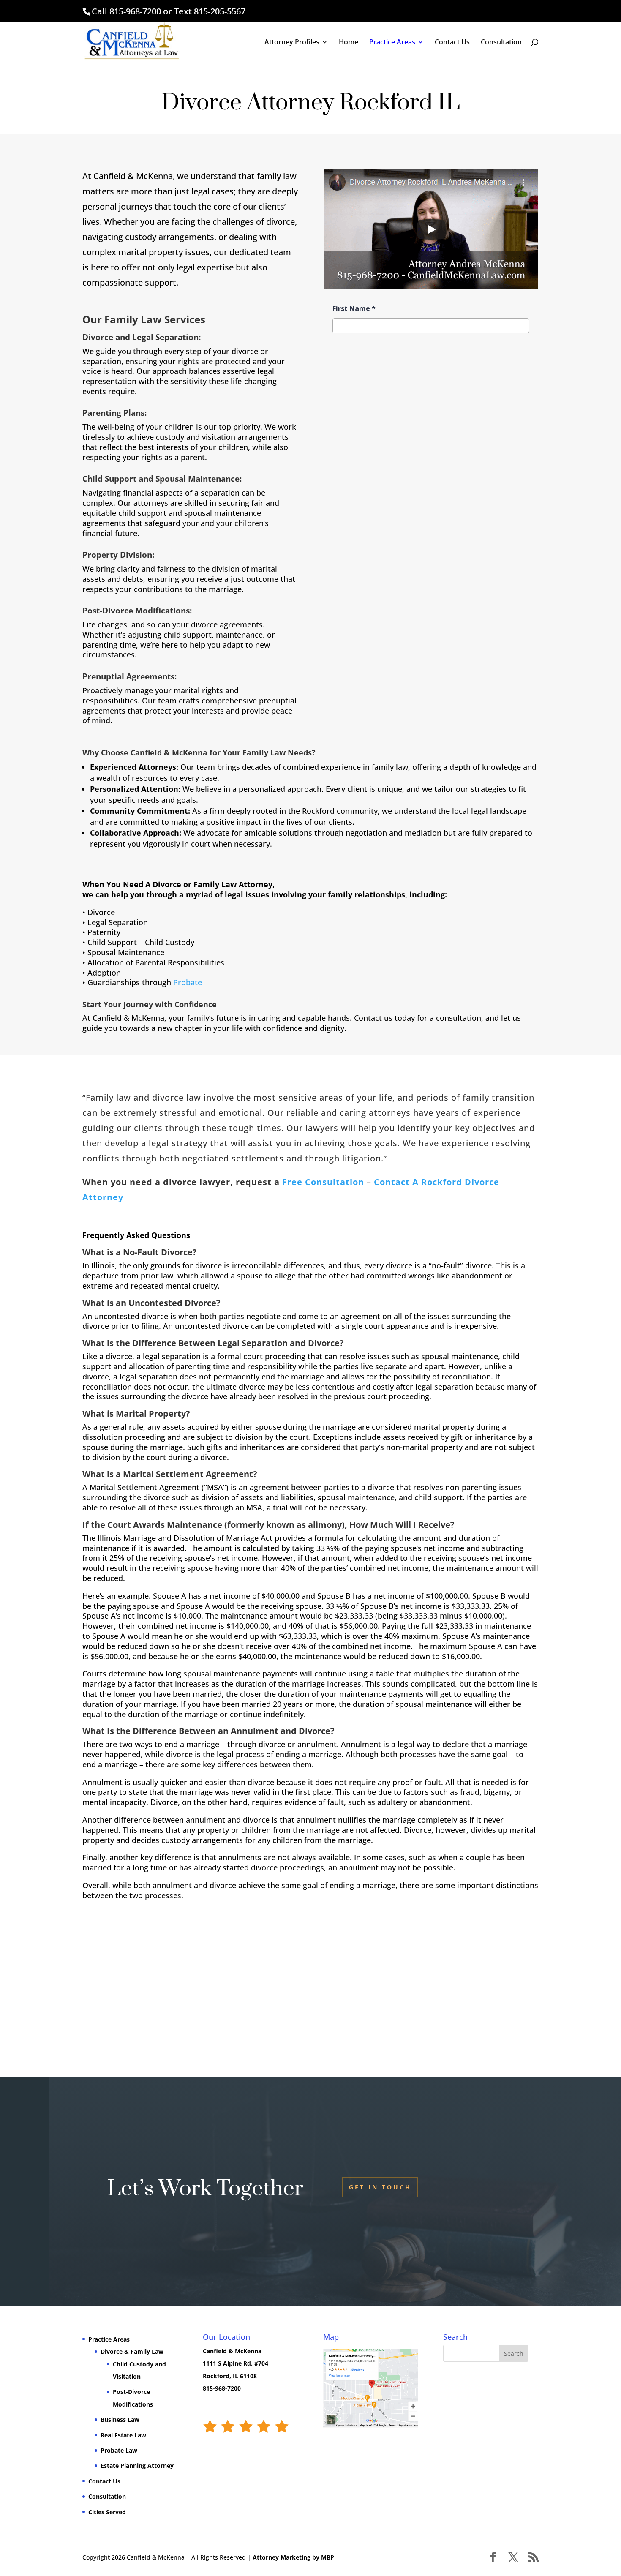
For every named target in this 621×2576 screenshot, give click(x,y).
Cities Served (107, 2512)
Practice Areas (392, 43)
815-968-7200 (135, 11)
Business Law (120, 2419)
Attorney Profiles (292, 43)
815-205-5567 (220, 11)
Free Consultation (323, 1182)
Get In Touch (380, 2187)
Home (349, 43)
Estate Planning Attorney (137, 2466)
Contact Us (452, 43)
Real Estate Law (123, 2435)
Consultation (501, 43)
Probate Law (119, 2450)
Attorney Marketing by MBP (293, 2557)
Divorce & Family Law (132, 2351)
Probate (188, 982)
